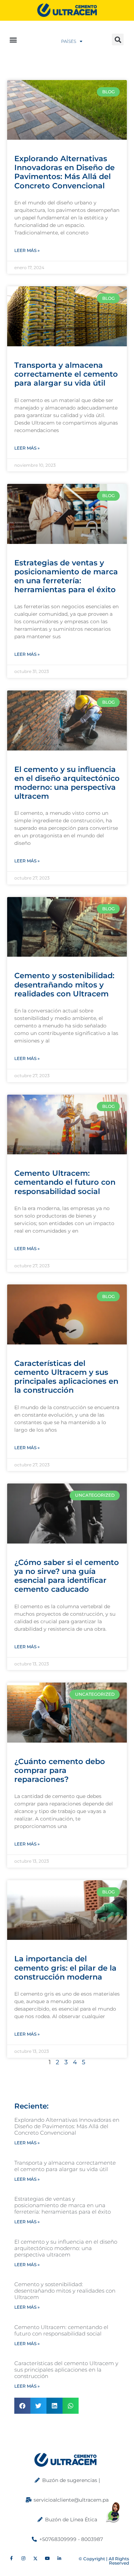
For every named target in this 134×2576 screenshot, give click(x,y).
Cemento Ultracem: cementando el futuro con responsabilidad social (65, 1182)
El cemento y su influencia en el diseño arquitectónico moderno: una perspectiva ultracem (67, 783)
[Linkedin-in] (60, 2559)
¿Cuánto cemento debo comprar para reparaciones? (60, 1770)
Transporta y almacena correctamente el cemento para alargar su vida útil (66, 374)
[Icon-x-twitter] (36, 2559)
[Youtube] (48, 2559)
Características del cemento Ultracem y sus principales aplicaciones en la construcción (66, 1377)
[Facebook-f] (11, 2559)
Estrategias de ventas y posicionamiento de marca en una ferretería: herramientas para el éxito (66, 576)
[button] (13, 39)
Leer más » (27, 250)
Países (69, 41)
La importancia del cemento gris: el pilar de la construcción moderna (65, 1968)
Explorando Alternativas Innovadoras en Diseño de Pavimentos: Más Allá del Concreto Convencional (64, 172)
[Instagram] (24, 2559)
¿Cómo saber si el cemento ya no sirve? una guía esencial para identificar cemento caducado (67, 1576)
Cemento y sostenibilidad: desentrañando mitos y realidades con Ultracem (64, 984)
